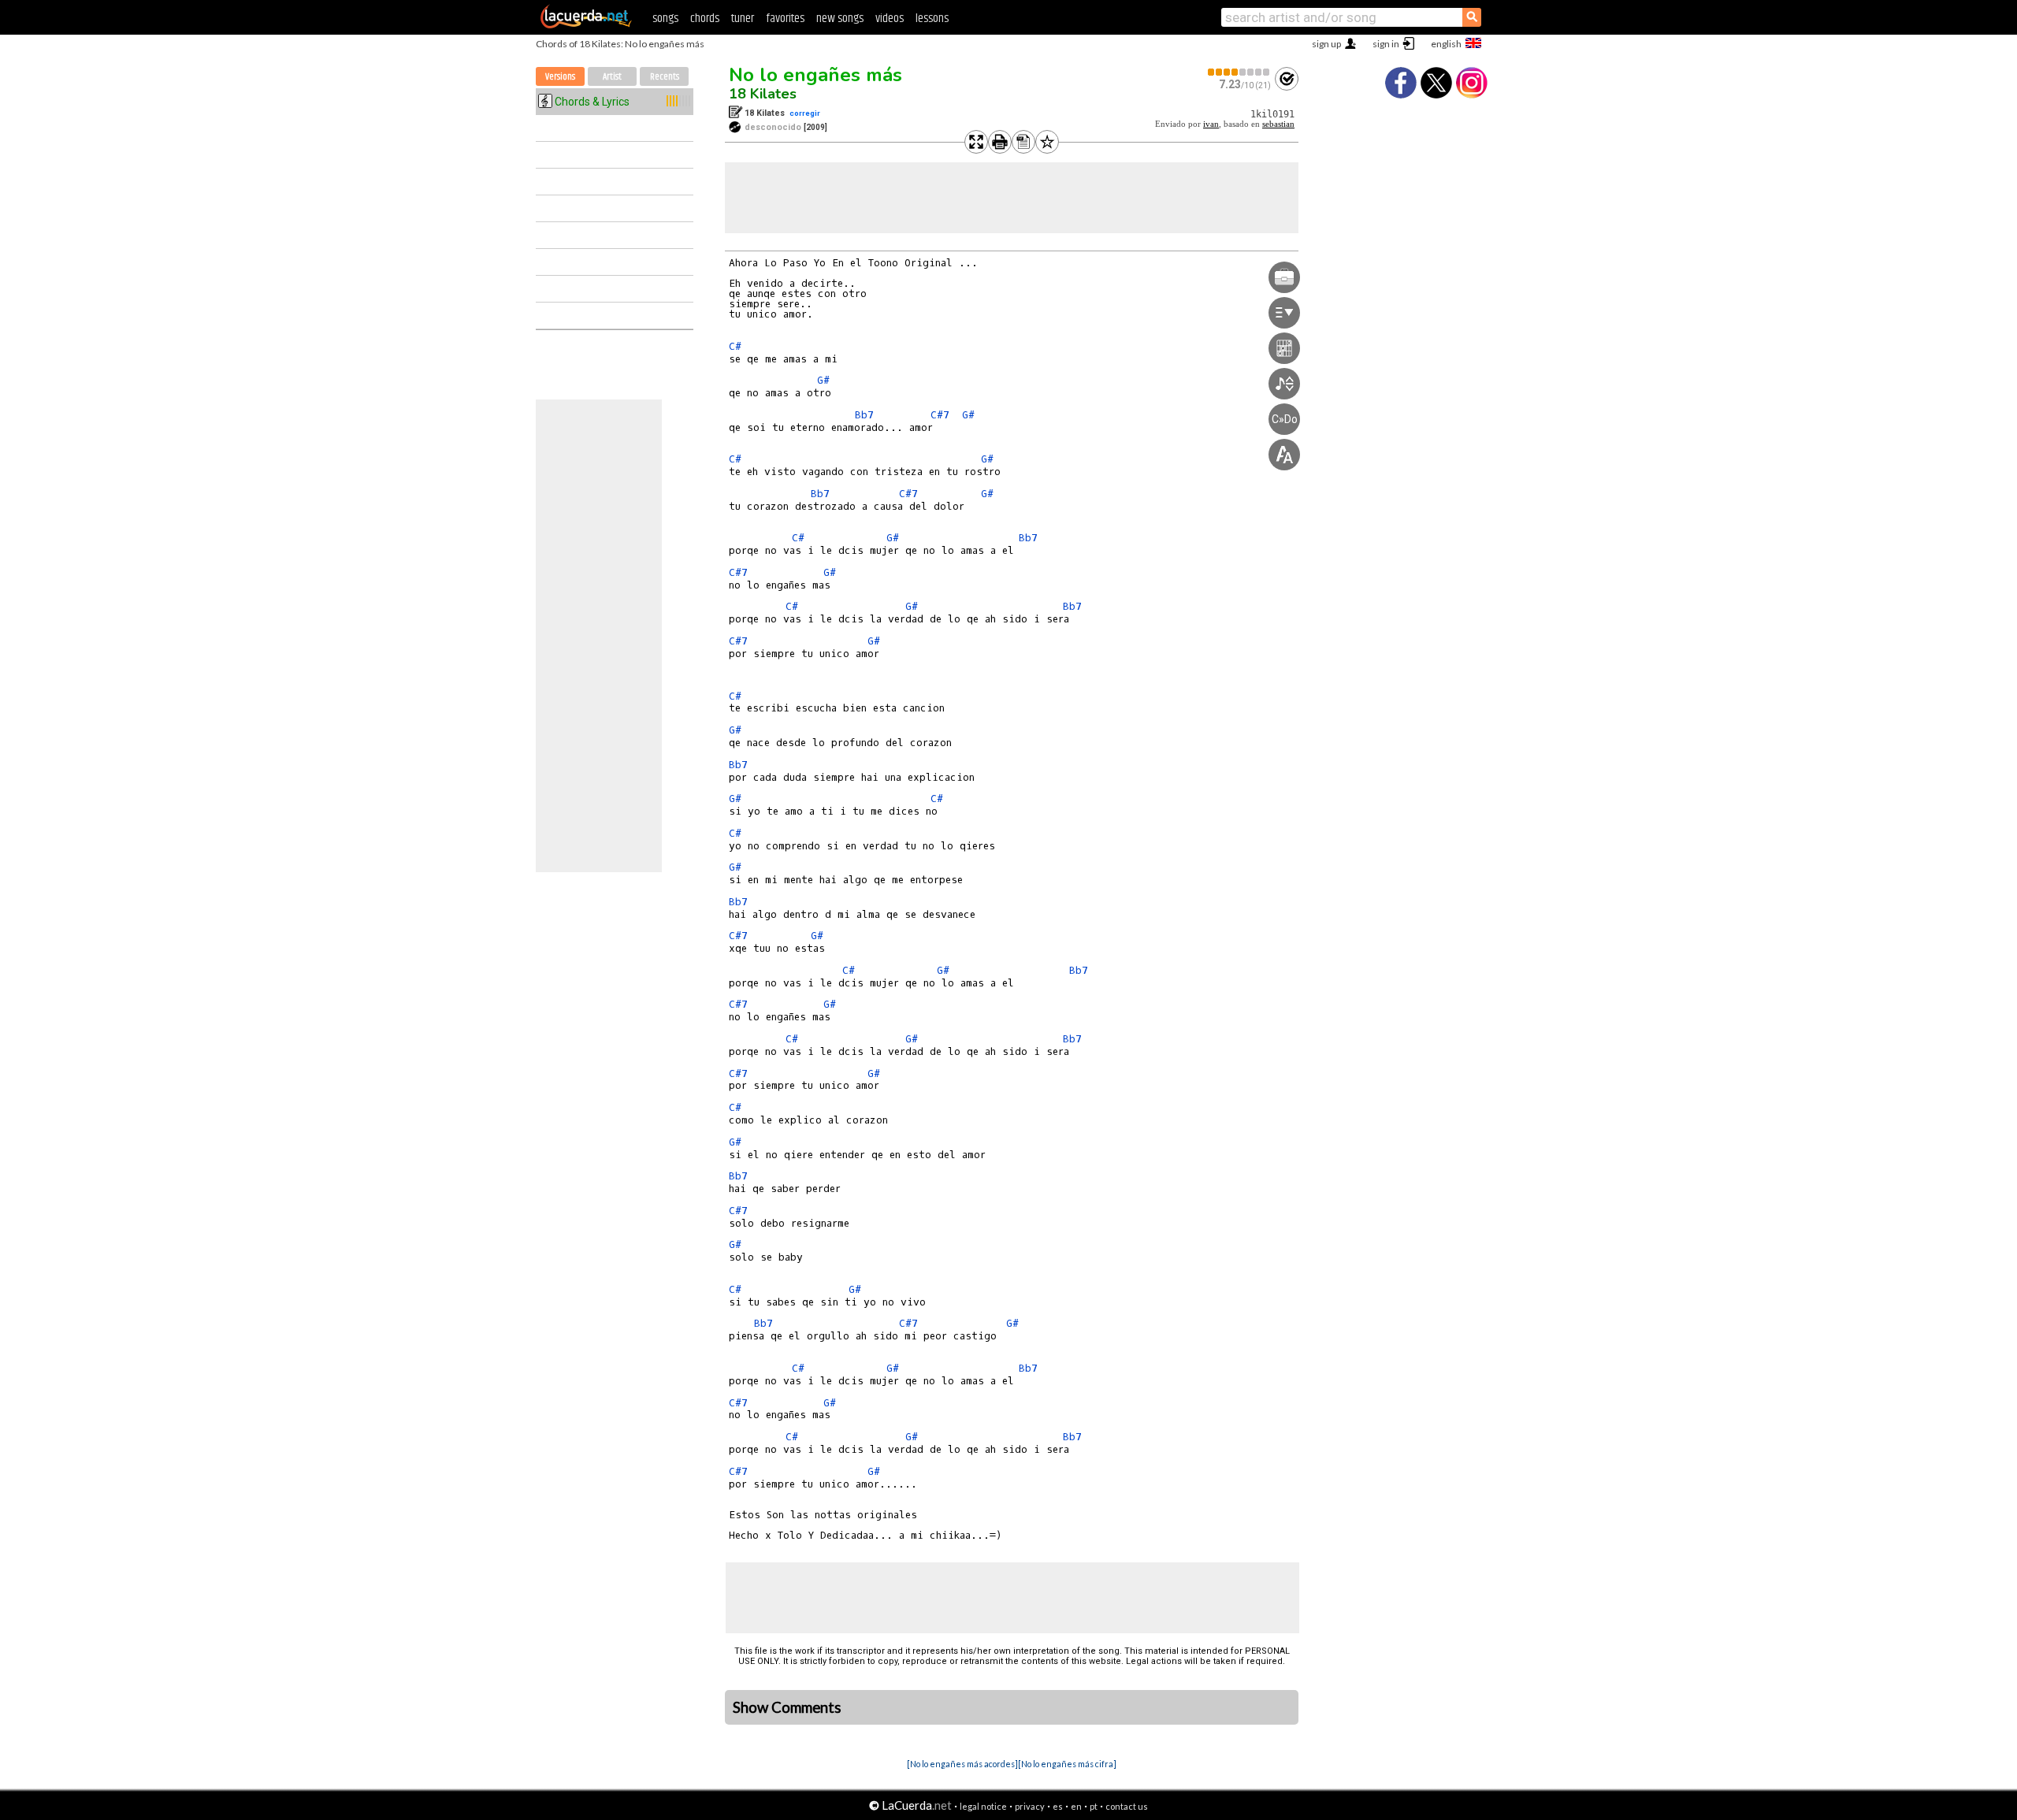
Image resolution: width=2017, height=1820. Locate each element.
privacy (1030, 1806)
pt (1094, 1806)
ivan (1211, 124)
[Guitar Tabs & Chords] (586, 25)
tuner (743, 19)
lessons (932, 19)
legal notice (983, 1806)
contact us (1127, 1806)
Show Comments (787, 1707)
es (1058, 1806)
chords (705, 19)
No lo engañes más (815, 75)
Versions (560, 77)
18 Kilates (763, 94)
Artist (612, 77)
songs (665, 19)
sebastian (1278, 124)
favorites (785, 19)
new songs (840, 19)
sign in (1386, 44)
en (1076, 1806)
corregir (805, 113)
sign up (1326, 44)
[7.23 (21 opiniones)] (1239, 72)
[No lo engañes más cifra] (1067, 1764)
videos (890, 19)
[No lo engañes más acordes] (962, 1764)
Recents (665, 77)
